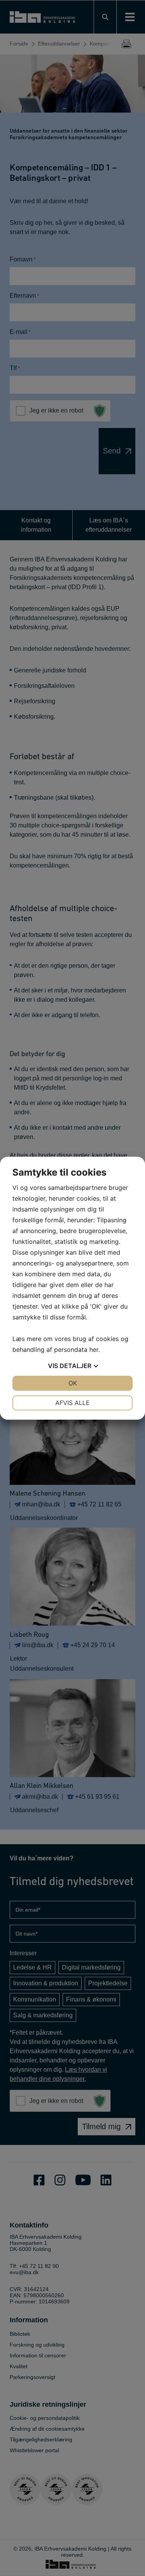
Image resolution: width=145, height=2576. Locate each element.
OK (73, 1383)
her (94, 1349)
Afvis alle (72, 1403)
